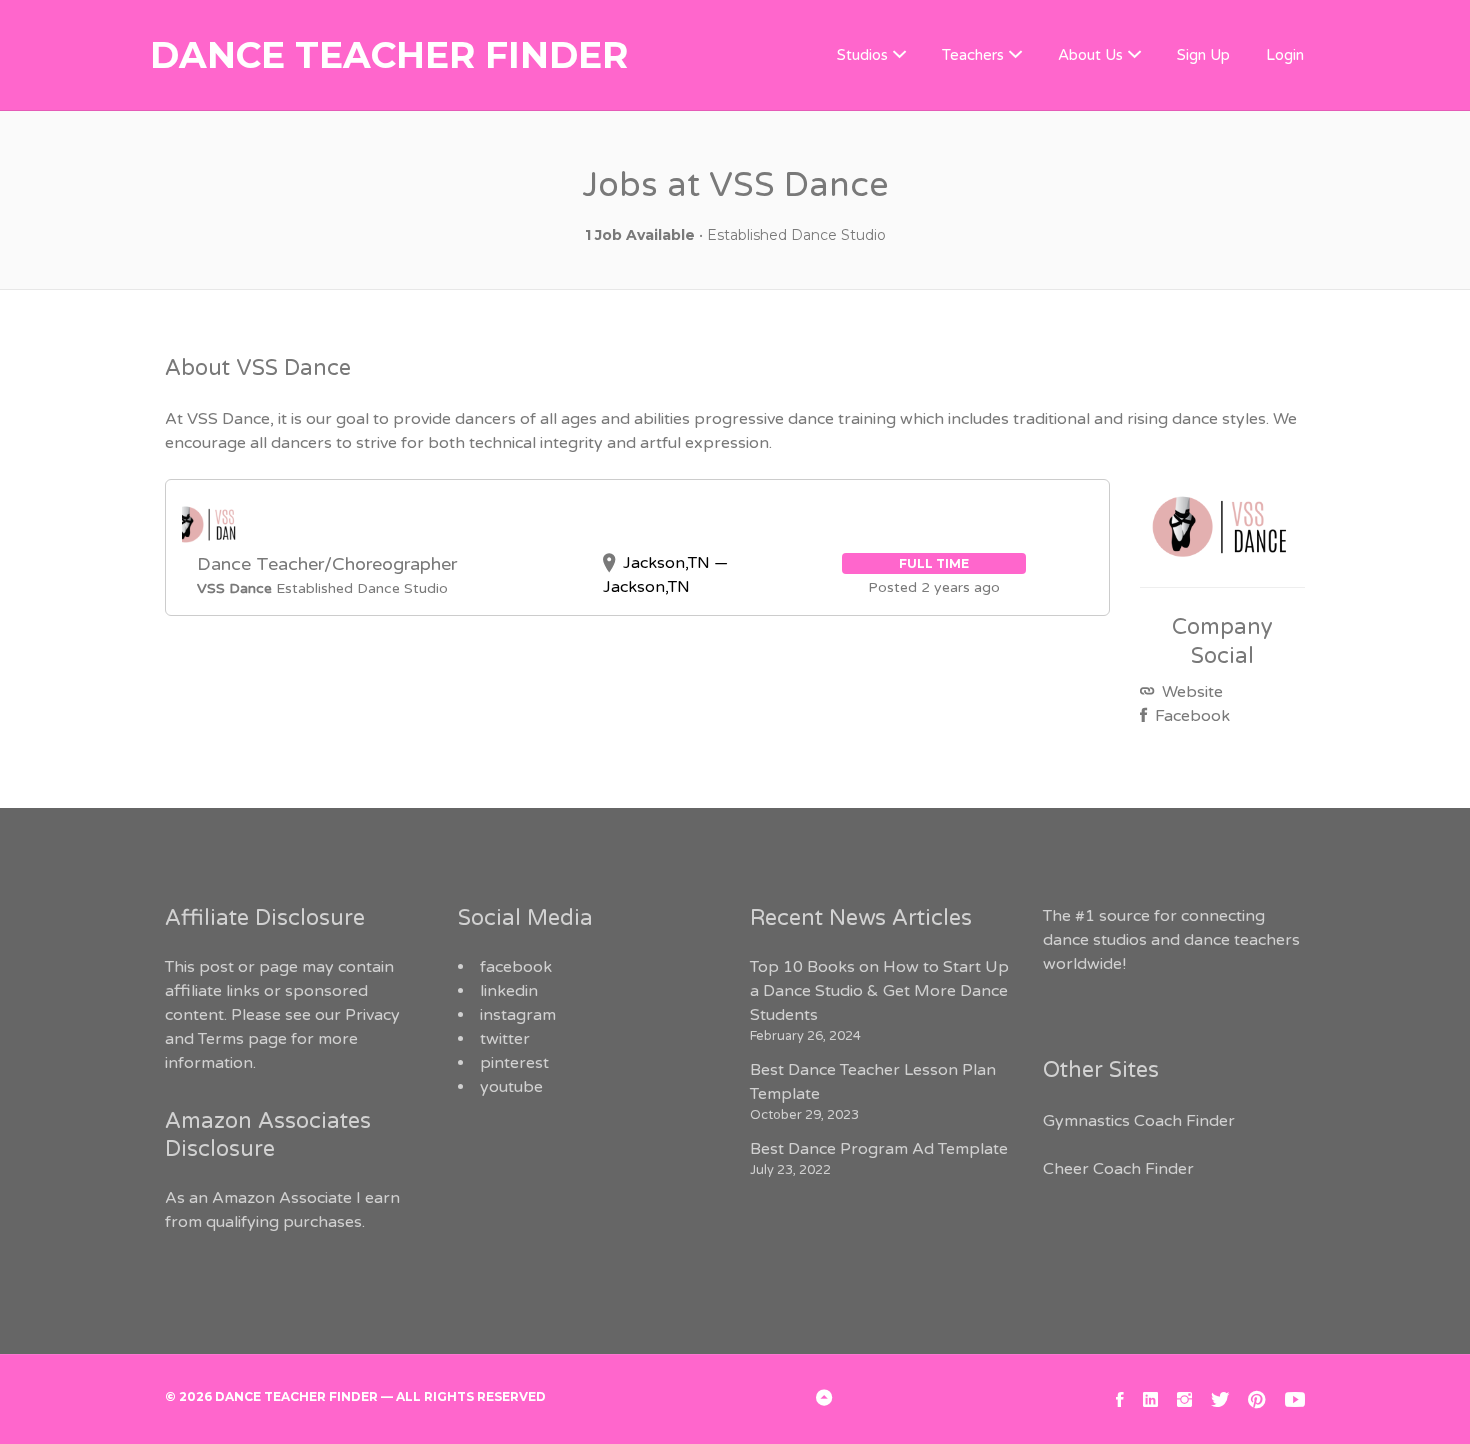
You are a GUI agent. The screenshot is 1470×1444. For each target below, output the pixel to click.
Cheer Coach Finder (1118, 1169)
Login (1285, 55)
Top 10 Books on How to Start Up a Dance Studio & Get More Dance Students (879, 991)
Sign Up (1203, 55)
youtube (511, 1087)
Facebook (1190, 716)
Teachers (973, 55)
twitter (505, 1039)
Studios (862, 55)
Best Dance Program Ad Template (879, 1149)
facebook (516, 967)
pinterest (514, 1063)
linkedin (509, 991)
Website (1190, 692)
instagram (518, 1015)
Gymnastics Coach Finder (1139, 1121)
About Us (1090, 55)
